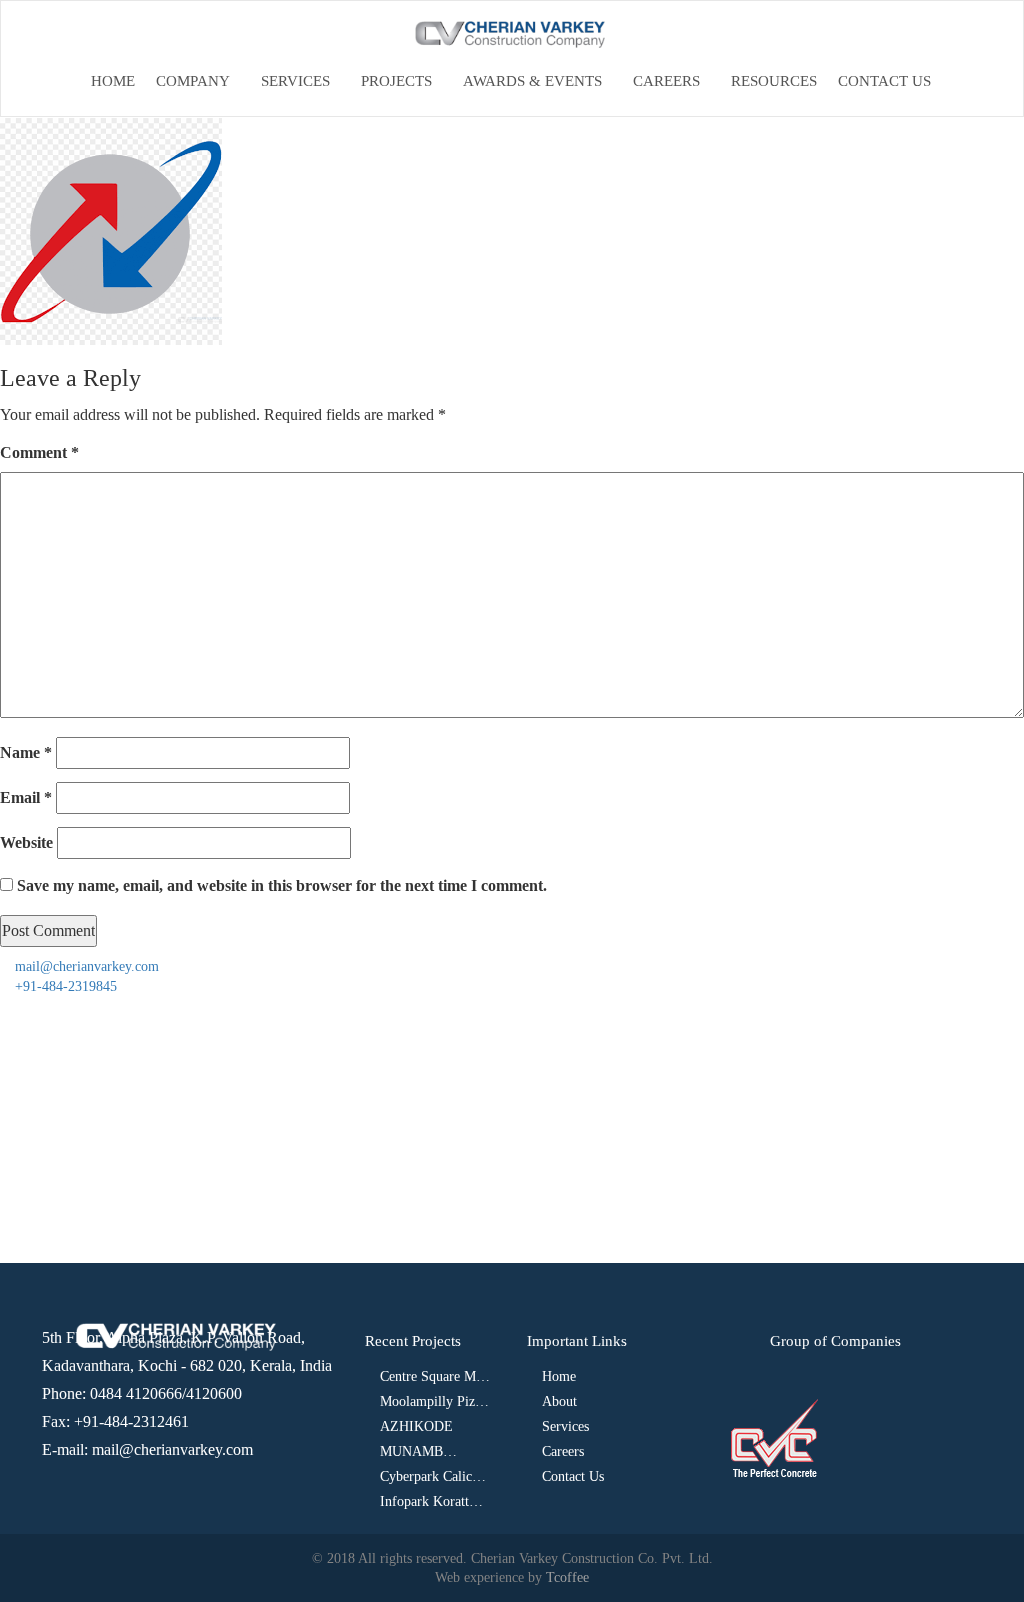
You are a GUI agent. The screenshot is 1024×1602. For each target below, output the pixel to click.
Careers (666, 81)
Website (26, 842)
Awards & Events (532, 81)
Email (26, 797)
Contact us (884, 81)
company (193, 81)
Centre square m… (435, 1376)
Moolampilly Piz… (434, 1401)
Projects (396, 81)
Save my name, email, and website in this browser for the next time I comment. (282, 885)
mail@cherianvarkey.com (85, 966)
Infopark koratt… (431, 1501)
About (559, 1401)
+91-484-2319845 (64, 986)
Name (26, 752)
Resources (774, 81)
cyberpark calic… (433, 1476)
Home (113, 81)
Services (295, 81)
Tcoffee (567, 1577)
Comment (39, 452)
